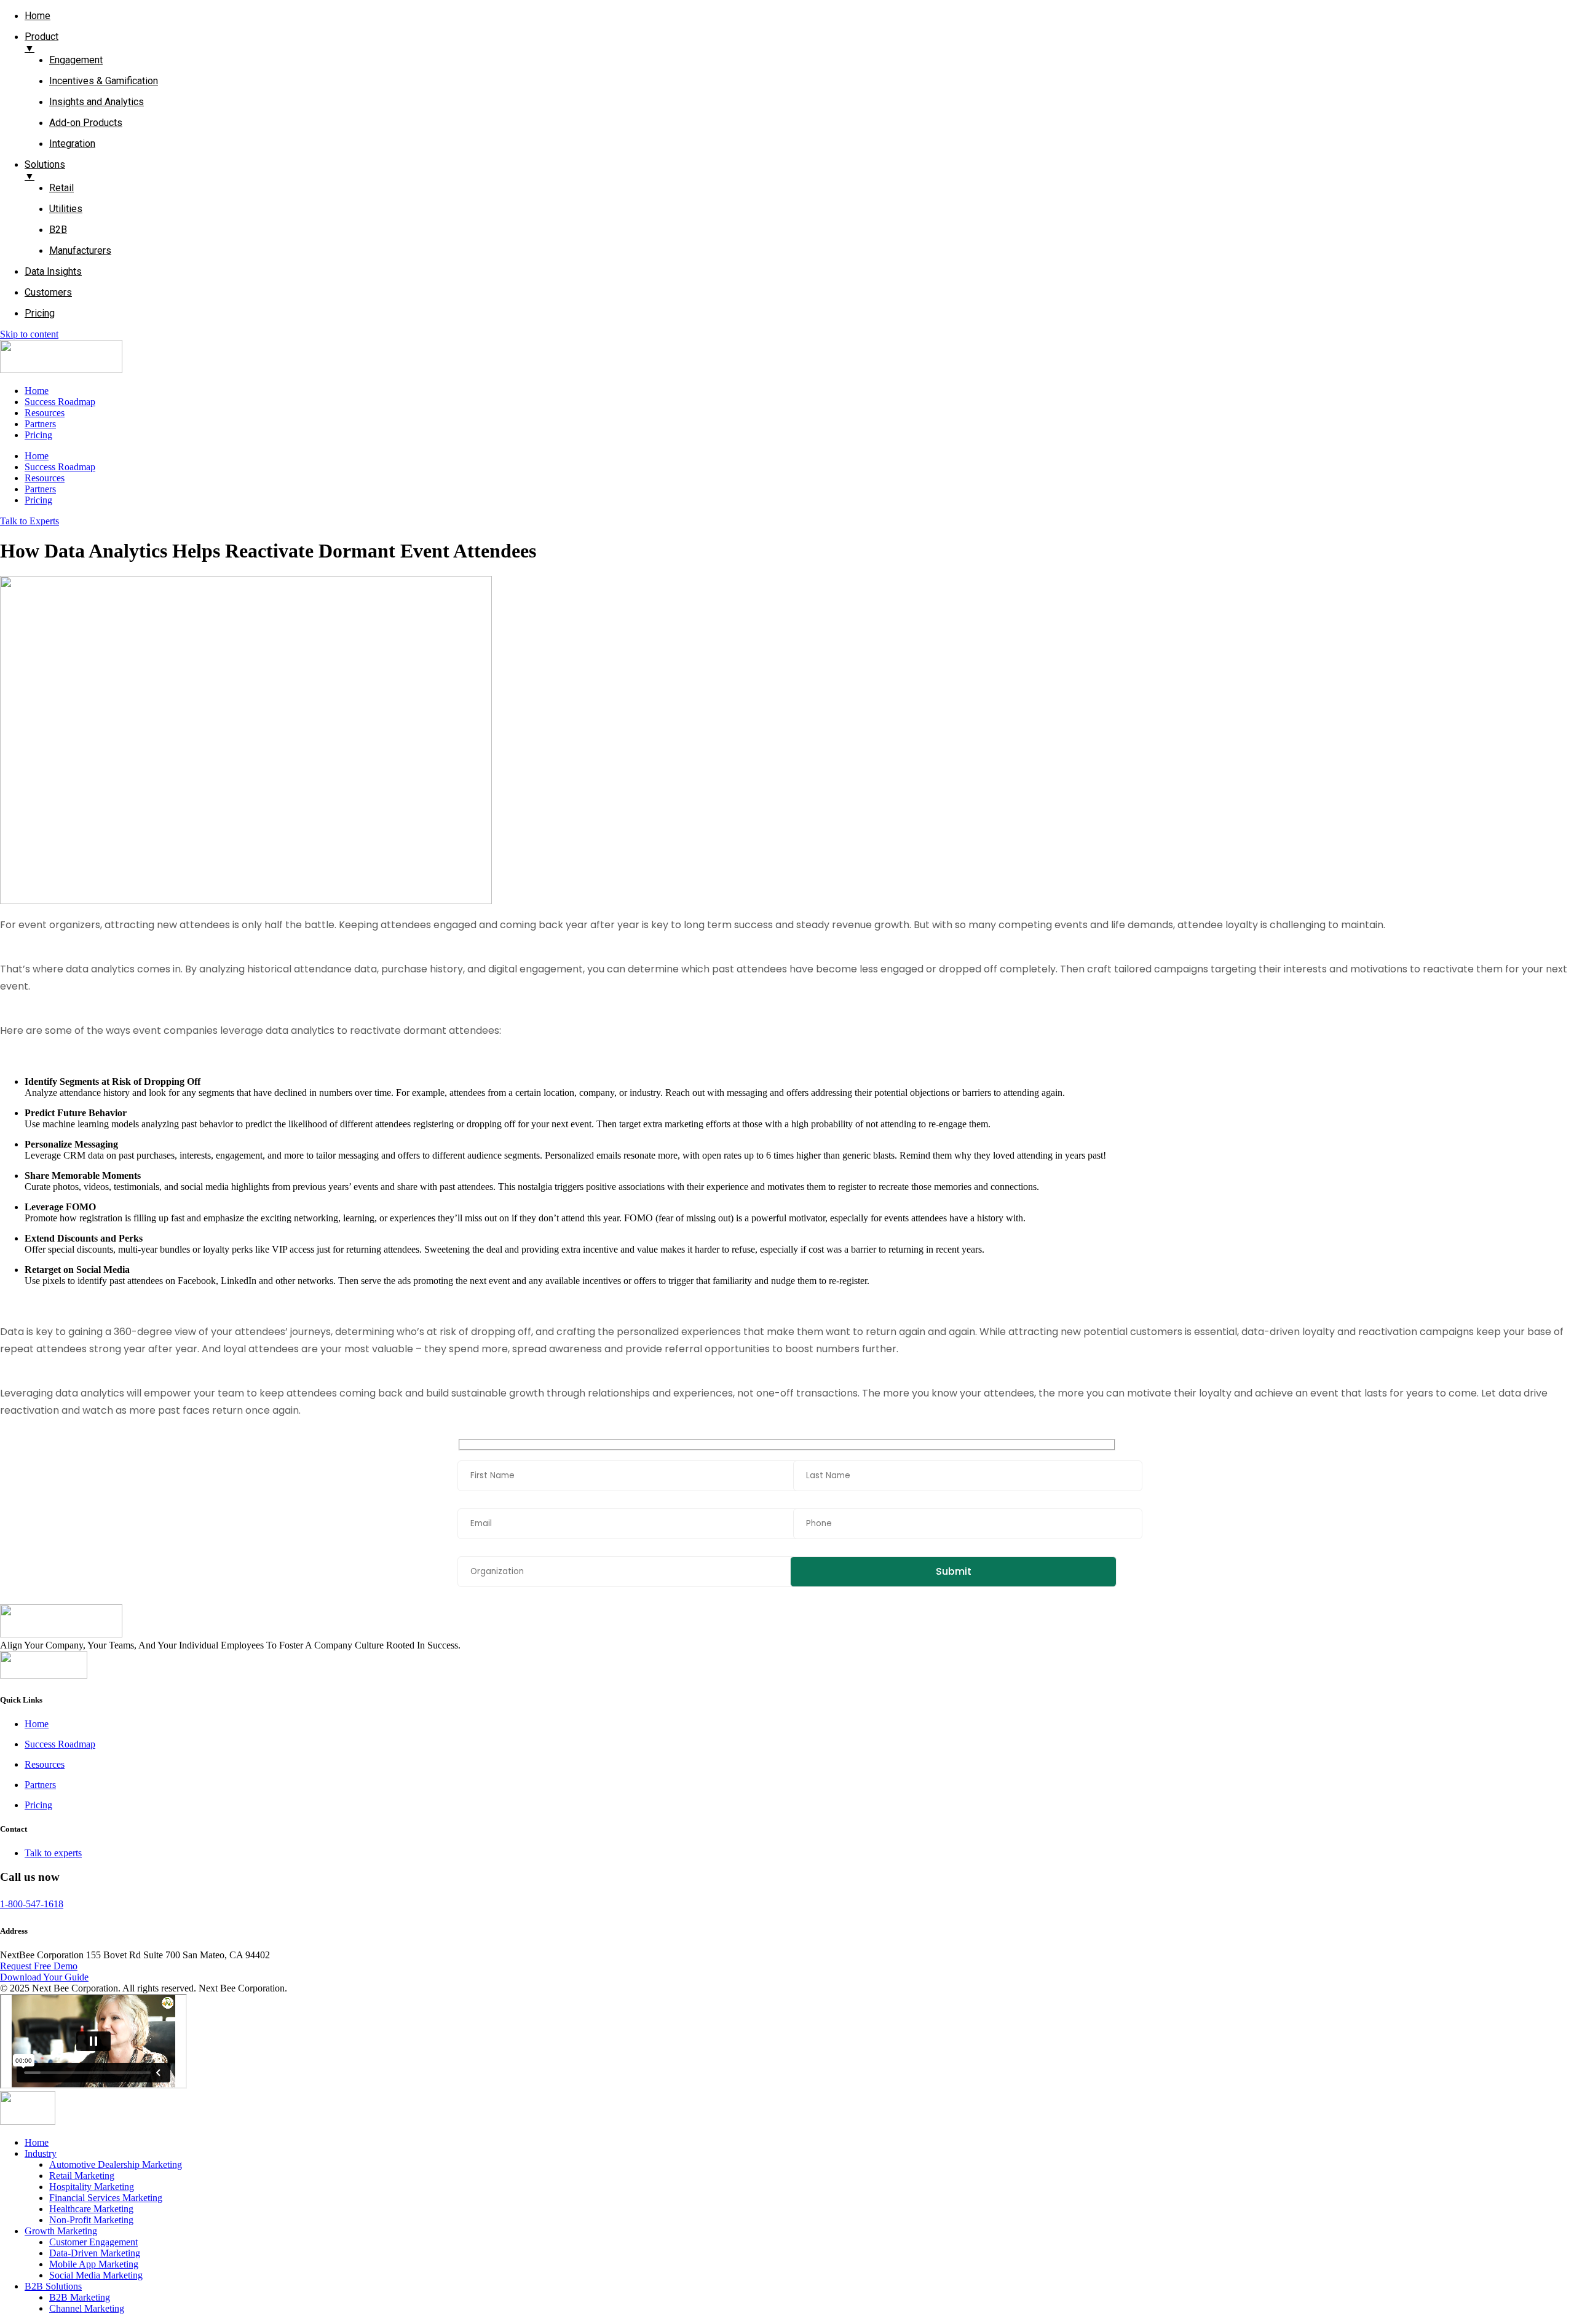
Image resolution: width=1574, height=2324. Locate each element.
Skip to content (29, 334)
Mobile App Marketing (94, 2264)
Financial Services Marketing (106, 2198)
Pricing (38, 435)
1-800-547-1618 (32, 1904)
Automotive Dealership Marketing (116, 2164)
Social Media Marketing (96, 2275)
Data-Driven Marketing (95, 2253)
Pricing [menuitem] (40, 313)
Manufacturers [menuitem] (80, 250)
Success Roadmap (60, 402)
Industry (41, 2153)
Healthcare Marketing (91, 2209)
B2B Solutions (53, 2286)
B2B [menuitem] (58, 230)
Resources (45, 413)
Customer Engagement (93, 2242)
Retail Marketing (82, 2176)
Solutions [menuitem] (45, 170)
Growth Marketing (61, 2231)
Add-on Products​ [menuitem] (86, 123)
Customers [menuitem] (48, 292)
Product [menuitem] (42, 42)
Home (37, 391)
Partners (40, 424)
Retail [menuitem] (61, 188)
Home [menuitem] (38, 16)
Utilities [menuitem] (66, 209)
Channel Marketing (87, 2308)
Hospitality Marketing (92, 2187)
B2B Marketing (80, 2297)
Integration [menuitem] (72, 144)
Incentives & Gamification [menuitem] (104, 81)
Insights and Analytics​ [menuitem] (97, 102)
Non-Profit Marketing (91, 2220)
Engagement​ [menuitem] (76, 60)
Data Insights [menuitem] (53, 271)
